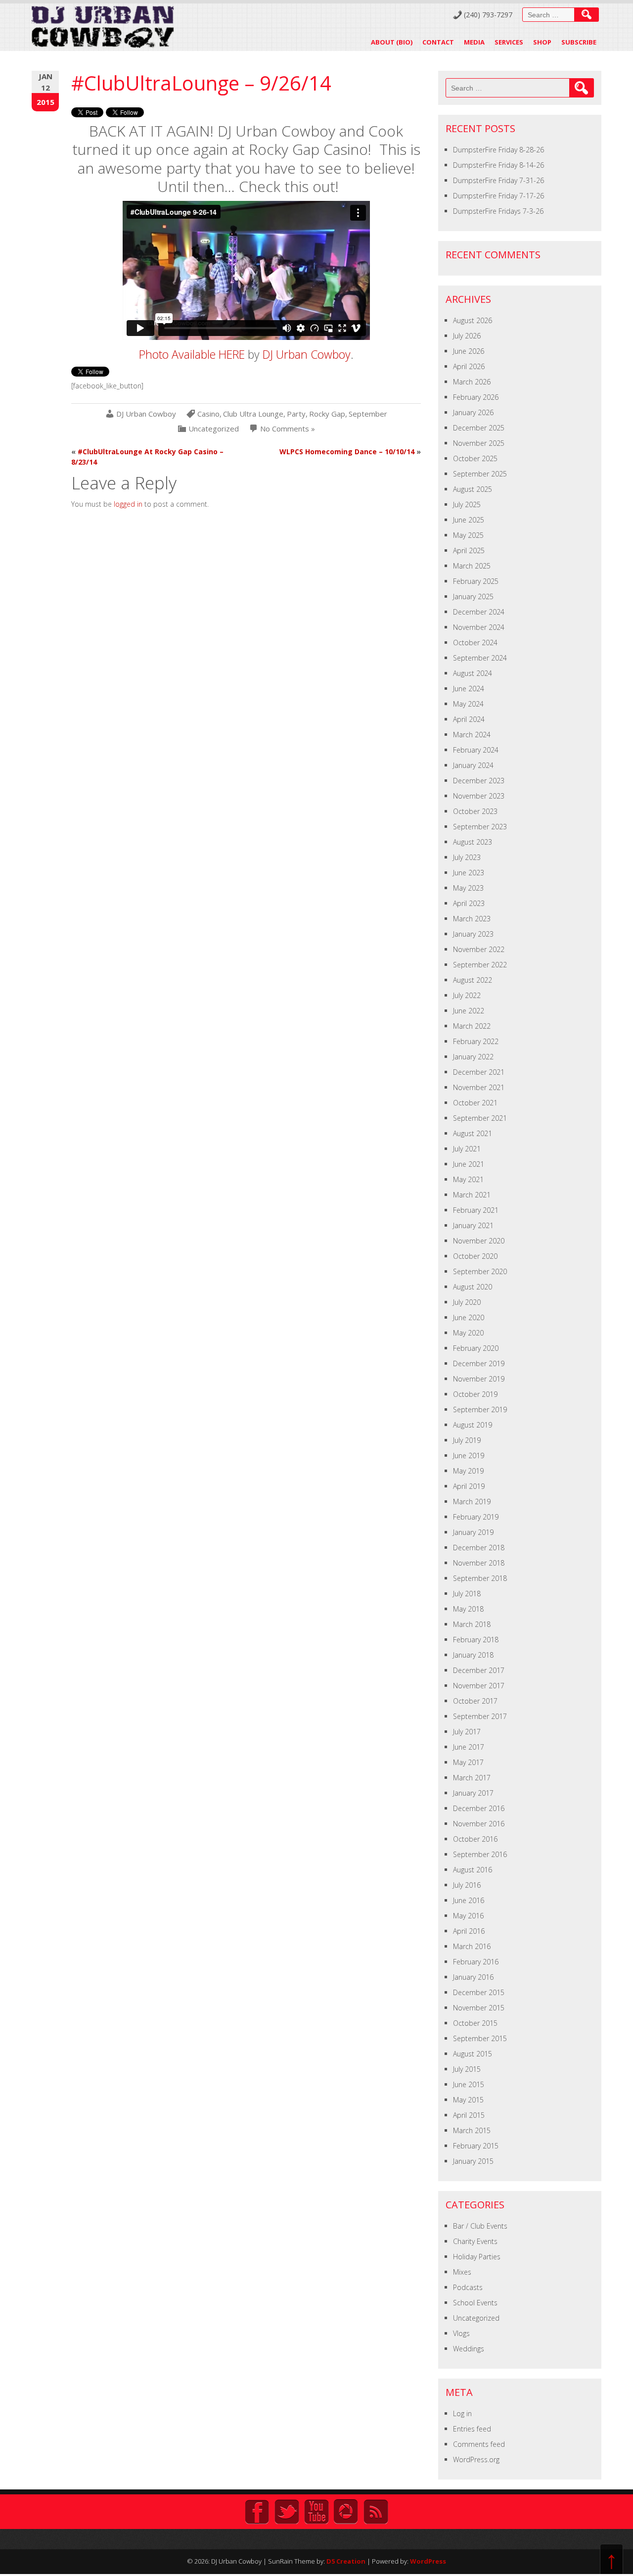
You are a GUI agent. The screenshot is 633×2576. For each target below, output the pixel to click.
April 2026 (469, 366)
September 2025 (480, 474)
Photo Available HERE (192, 354)
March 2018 (472, 1624)
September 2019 (480, 1409)
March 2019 (472, 1502)
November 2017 (479, 1686)
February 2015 (476, 2146)
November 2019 (479, 1379)
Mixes (462, 2272)
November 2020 (479, 1241)
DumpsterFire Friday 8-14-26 (498, 165)
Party (296, 414)
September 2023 (480, 827)
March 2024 (472, 735)
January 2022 (473, 1057)
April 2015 (469, 2115)
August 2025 (473, 489)
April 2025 (469, 550)
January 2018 (473, 1655)
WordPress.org (476, 2459)
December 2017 (479, 1670)
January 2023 (473, 934)
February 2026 (476, 397)
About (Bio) (392, 42)
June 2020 (469, 1317)
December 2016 (479, 1808)
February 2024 (476, 750)
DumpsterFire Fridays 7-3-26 (498, 211)
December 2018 (479, 1548)
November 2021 (479, 1087)
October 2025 (475, 458)
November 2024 (479, 627)
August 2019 (473, 1425)
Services (509, 42)
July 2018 (467, 1594)
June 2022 (469, 1011)
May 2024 (468, 704)
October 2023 (475, 811)
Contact (438, 42)
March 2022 (472, 1026)
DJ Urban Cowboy (307, 354)
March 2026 (472, 382)
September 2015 (480, 2038)
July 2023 (467, 857)
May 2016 (468, 1916)
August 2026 (473, 320)
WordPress (428, 2561)
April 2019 (469, 1486)
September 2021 (480, 1118)
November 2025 (479, 443)
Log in (462, 2413)
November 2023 (479, 796)
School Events (475, 2303)
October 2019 (475, 1394)
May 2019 (468, 1471)
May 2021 (468, 1179)
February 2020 (476, 1348)
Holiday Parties (477, 2257)
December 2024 (479, 612)
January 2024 (473, 765)
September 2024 (480, 658)
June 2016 (469, 1900)
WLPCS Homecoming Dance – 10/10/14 (347, 452)
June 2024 (469, 689)
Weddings (469, 2349)
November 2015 (479, 2008)
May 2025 (468, 535)
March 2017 (472, 1778)
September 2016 (480, 1854)
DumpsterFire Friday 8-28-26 (498, 150)
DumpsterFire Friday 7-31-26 (498, 180)
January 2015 (473, 2161)
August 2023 (473, 842)
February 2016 (476, 1962)
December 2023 (479, 781)
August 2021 (473, 1133)
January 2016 (473, 1977)
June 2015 (469, 2084)
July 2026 (467, 336)
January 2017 (473, 1793)
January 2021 (473, 1225)
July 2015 (467, 2069)
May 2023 (468, 888)
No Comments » (288, 429)
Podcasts (468, 2287)
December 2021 (479, 1072)
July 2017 (467, 1732)
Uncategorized (214, 429)
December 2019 (479, 1363)
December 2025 (479, 428)
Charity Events (475, 2241)
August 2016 (473, 1870)
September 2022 (480, 965)
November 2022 (479, 949)
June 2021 (469, 1164)
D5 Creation (346, 2561)
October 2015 (475, 2023)
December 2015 (479, 1992)
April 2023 (469, 903)
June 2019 (469, 1455)
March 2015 (472, 2130)
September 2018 (480, 1578)
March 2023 (472, 919)
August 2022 (473, 980)
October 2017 (475, 1701)
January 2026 (473, 412)
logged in (128, 504)
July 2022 (467, 995)
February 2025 (476, 581)
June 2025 (469, 520)
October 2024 (475, 643)
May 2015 (468, 2100)
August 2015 (473, 2054)
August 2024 (473, 673)
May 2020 (468, 1333)
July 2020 (467, 1302)
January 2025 (473, 596)
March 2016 (472, 1946)
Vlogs (461, 2333)
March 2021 (472, 1195)
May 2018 (468, 1609)
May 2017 (468, 1762)
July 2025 (467, 504)
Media (474, 42)
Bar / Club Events (480, 2226)
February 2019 (476, 1517)
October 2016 (475, 1839)
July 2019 (467, 1440)
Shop (542, 42)
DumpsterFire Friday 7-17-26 (498, 196)
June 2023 (469, 873)
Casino (208, 414)
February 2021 (476, 1210)
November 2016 (479, 1824)
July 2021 (467, 1149)
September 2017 (480, 1716)
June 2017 (469, 1747)
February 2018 (476, 1640)
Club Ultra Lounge (253, 414)
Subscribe (579, 42)
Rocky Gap (327, 414)
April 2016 (469, 1931)
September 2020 (480, 1271)
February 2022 (476, 1041)
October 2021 (475, 1103)
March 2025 (472, 566)
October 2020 (475, 1256)
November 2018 (479, 1563)
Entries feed (472, 2429)
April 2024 (469, 719)
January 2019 (473, 1532)
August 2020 (473, 1287)
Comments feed (479, 2444)
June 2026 (469, 351)
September (368, 414)
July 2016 (467, 1885)
